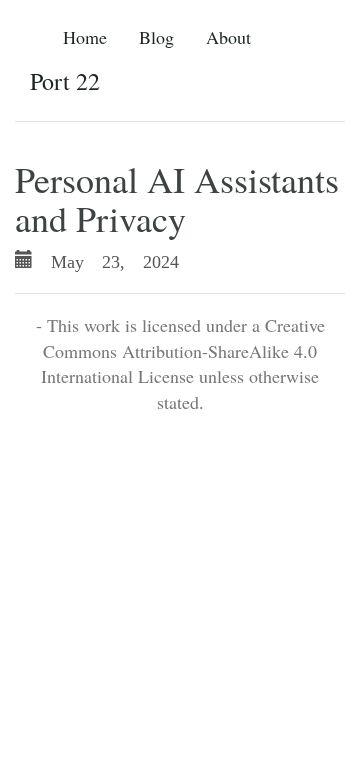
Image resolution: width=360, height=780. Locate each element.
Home (85, 37)
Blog (156, 37)
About (228, 37)
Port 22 (65, 81)
